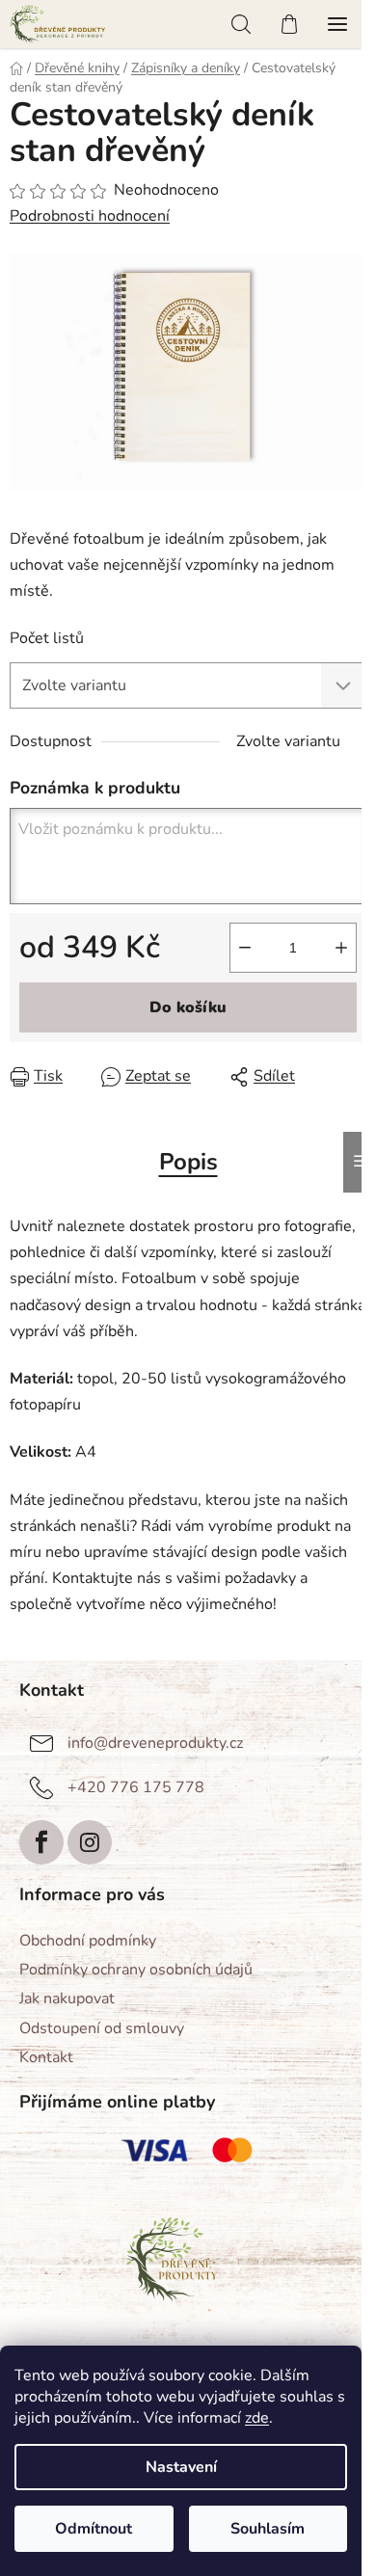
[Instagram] (90, 1842)
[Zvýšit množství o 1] (341, 948)
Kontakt (46, 2057)
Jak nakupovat (67, 1999)
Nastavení (181, 2467)
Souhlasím (268, 2529)
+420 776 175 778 (136, 1787)
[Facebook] (41, 1842)
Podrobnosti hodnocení (90, 216)
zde (257, 2418)
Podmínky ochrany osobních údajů (136, 1970)
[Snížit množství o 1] (245, 948)
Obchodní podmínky (88, 1941)
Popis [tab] (188, 1162)
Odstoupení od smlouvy (102, 2028)
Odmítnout (94, 2529)
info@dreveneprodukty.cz (155, 1743)
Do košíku (188, 1007)
